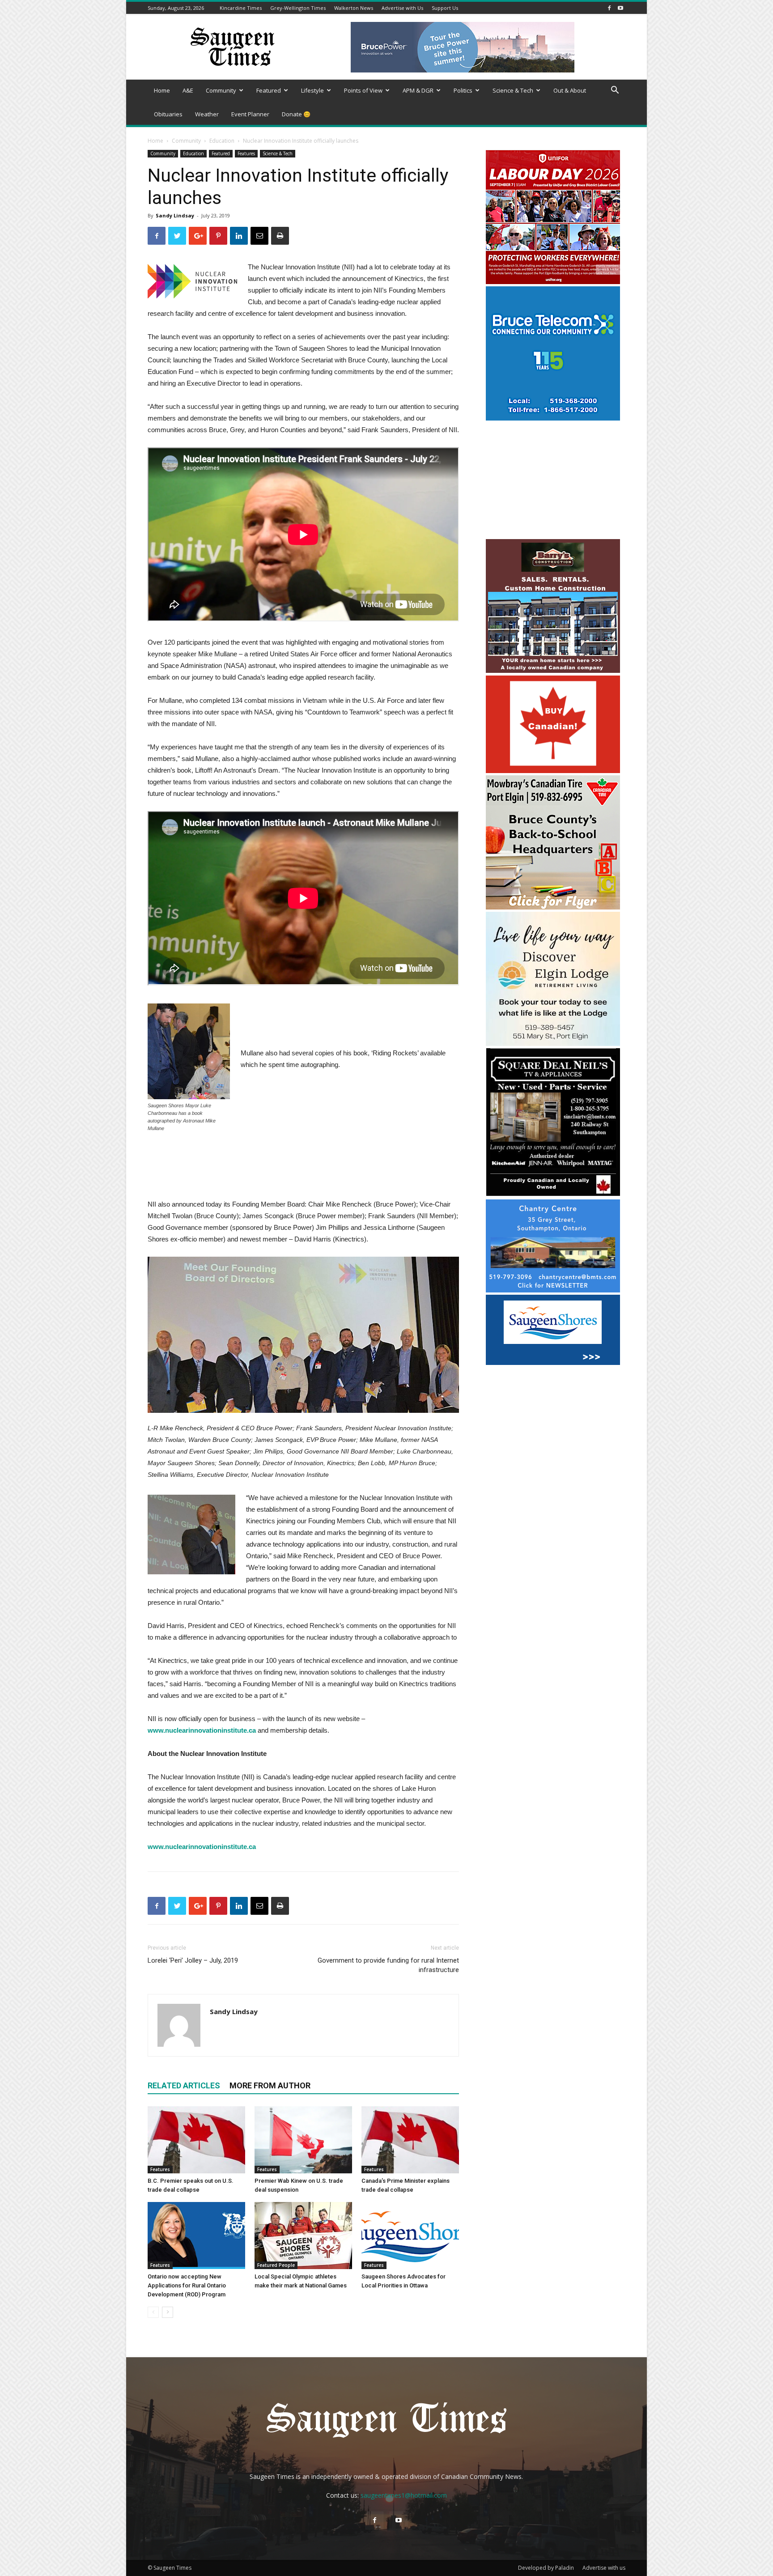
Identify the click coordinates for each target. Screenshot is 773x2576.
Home (162, 90)
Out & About (570, 90)
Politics (463, 90)
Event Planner (250, 114)
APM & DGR (418, 90)
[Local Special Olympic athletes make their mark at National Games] (303, 2236)
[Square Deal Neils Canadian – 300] (553, 1195)
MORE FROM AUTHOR (270, 2085)
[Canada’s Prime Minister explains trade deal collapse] (410, 2140)
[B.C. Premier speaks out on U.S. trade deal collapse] (196, 2140)
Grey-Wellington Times (298, 8)
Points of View (363, 90)
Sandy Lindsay (175, 215)
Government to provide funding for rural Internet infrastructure (388, 1965)
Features (246, 153)
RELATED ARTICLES (184, 2085)
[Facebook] (609, 8)
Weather (207, 114)
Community (221, 90)
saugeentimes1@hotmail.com (404, 2495)
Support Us (445, 8)
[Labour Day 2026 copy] (553, 282)
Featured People (276, 2265)
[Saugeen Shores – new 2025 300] (553, 1362)
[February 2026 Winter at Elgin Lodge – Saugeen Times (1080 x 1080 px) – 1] (553, 1044)
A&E (188, 90)
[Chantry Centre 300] (553, 1290)
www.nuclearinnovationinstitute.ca (202, 1730)
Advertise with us (604, 2568)
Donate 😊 (296, 114)
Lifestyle (312, 90)
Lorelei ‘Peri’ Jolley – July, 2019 (193, 1960)
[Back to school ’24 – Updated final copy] (553, 907)
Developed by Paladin (546, 2568)
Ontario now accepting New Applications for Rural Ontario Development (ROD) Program (187, 2285)
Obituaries (168, 114)
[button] (615, 91)
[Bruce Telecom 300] (553, 418)
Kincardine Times (241, 8)
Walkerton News (354, 8)
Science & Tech (513, 90)
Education (222, 141)
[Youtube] (620, 8)
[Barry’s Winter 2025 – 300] (553, 671)
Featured (269, 90)
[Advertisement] (553, 481)
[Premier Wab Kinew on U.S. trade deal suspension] (303, 2140)
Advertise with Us (402, 8)
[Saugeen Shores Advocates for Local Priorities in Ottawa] (410, 2236)
